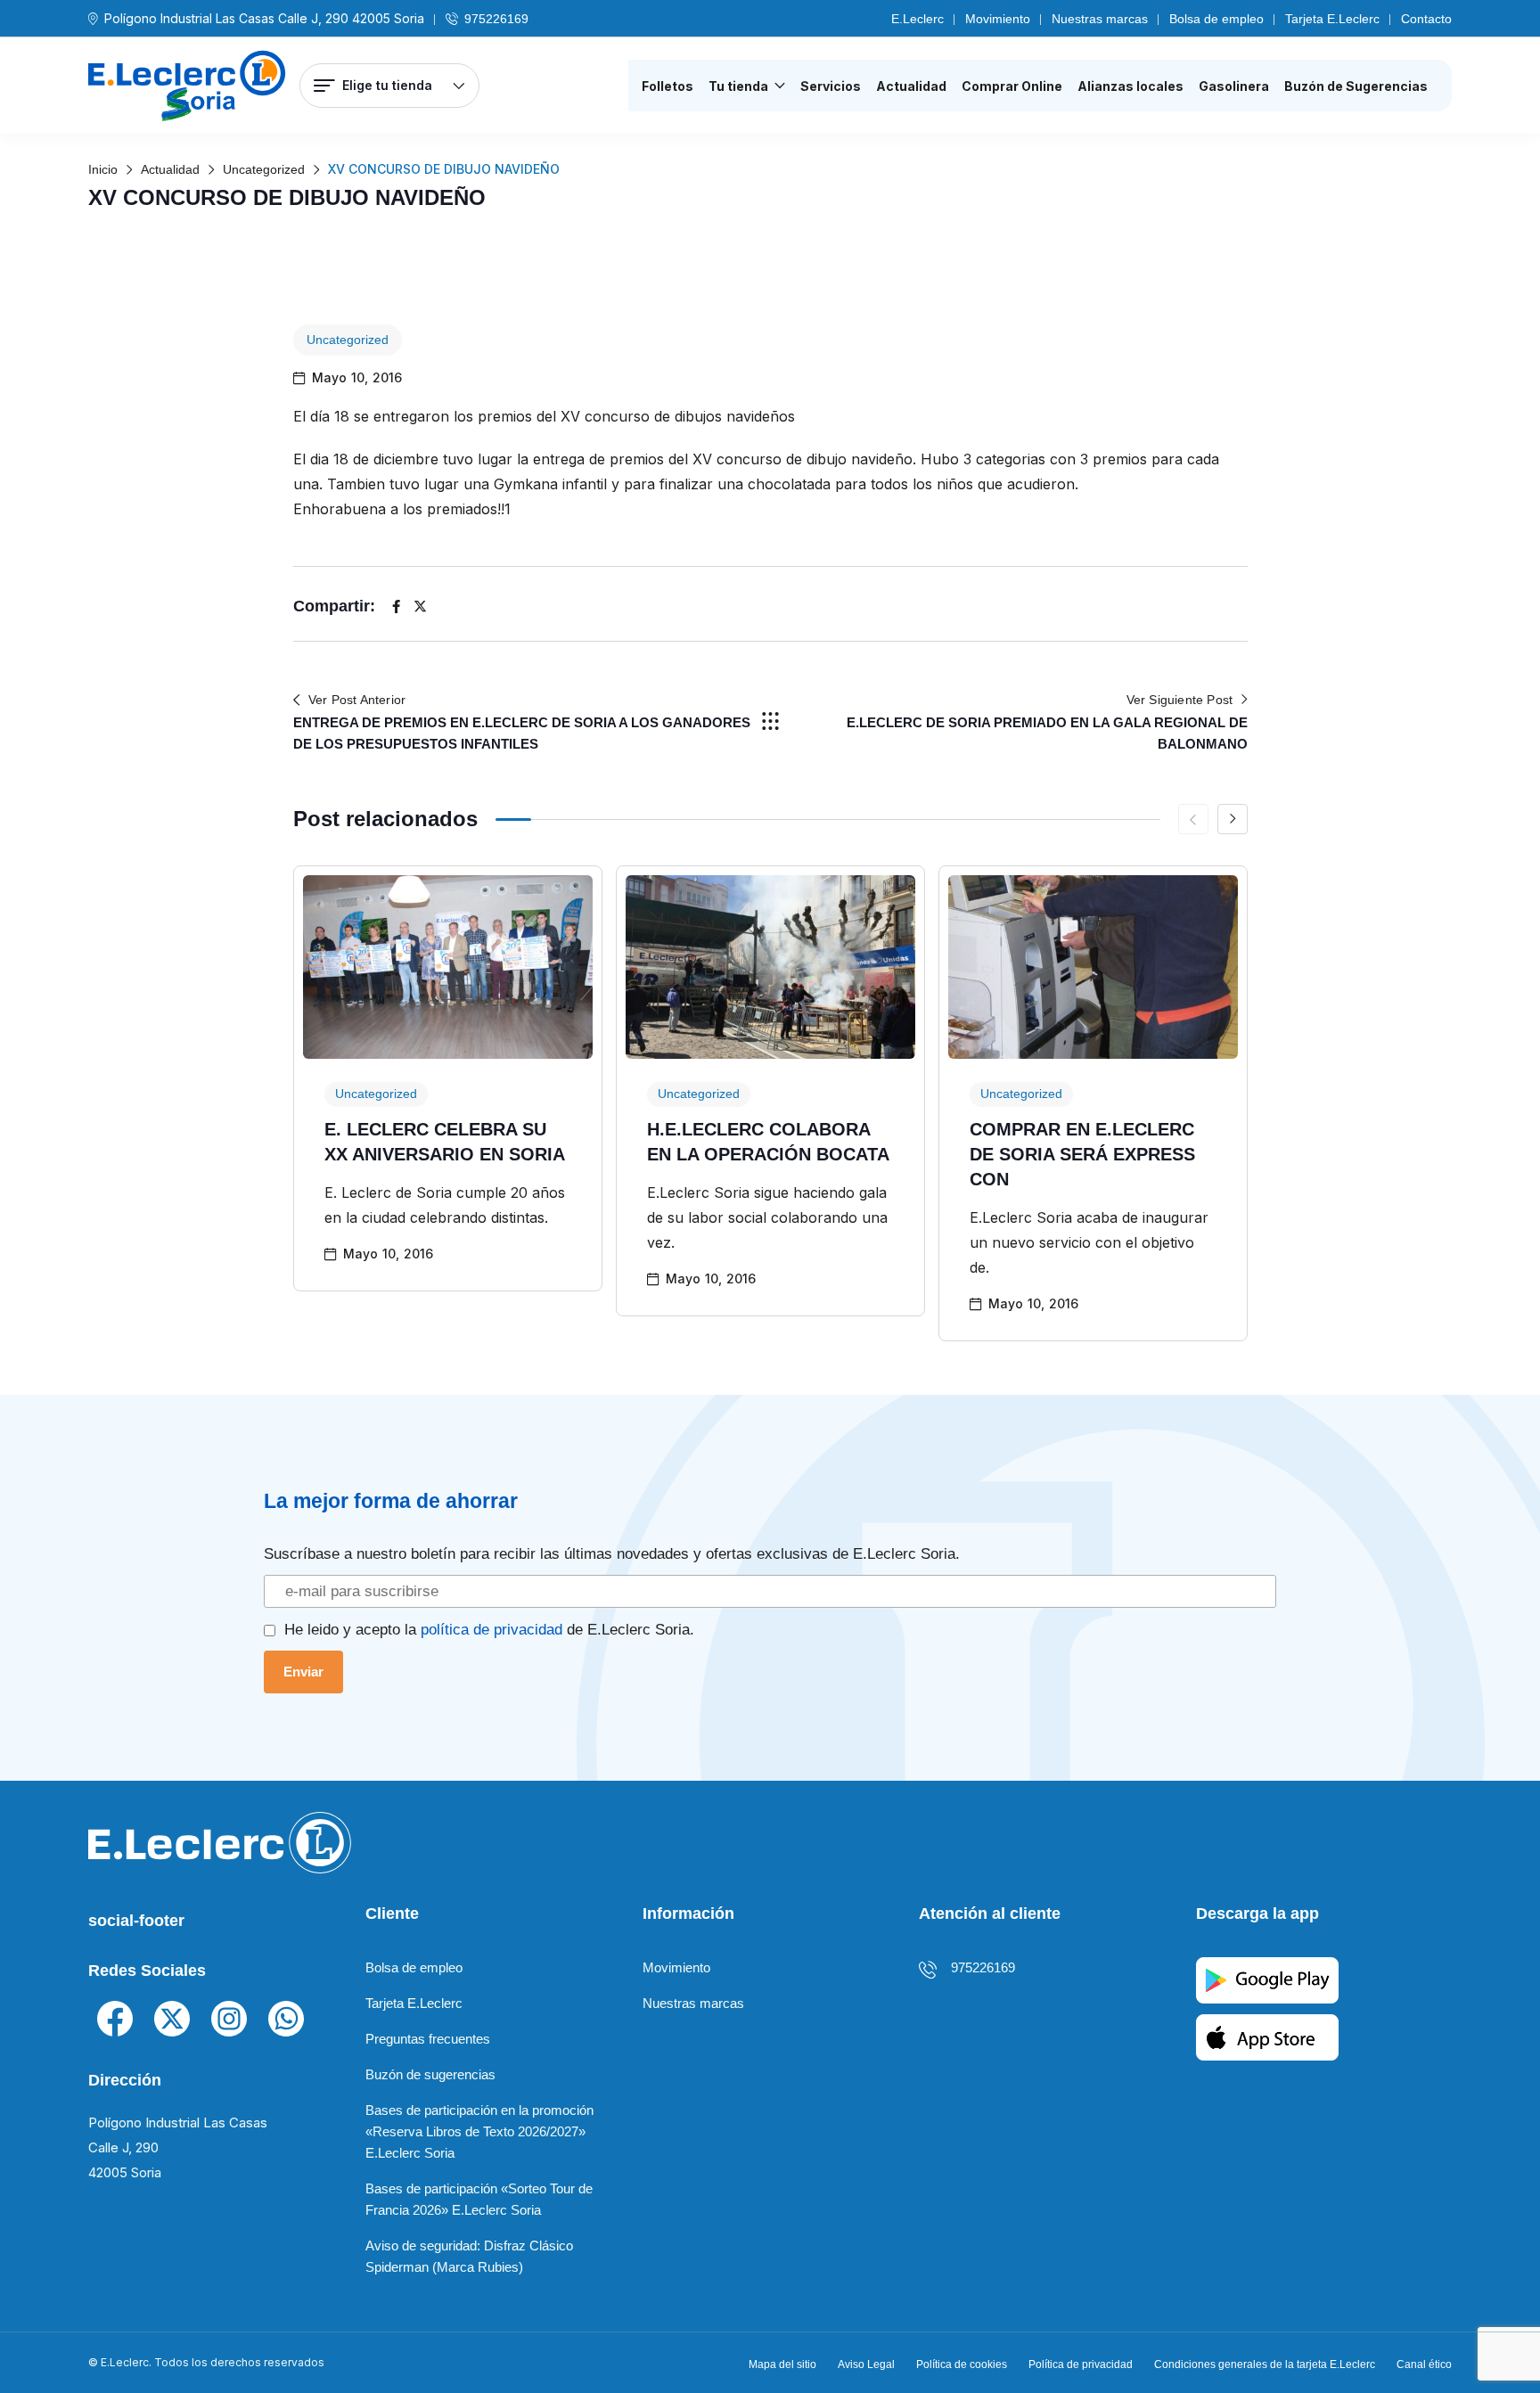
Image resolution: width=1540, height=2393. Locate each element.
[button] (1233, 819)
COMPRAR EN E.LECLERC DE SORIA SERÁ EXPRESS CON (1082, 1154)
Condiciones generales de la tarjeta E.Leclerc (1265, 2364)
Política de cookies (962, 2364)
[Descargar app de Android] (1267, 1979)
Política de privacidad (1081, 2364)
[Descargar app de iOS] (1267, 2036)
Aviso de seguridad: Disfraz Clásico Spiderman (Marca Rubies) (469, 2256)
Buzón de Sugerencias (1356, 86)
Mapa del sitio (782, 2364)
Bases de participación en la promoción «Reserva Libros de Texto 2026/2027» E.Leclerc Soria (479, 2131)
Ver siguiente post (1180, 700)
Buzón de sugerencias (430, 2074)
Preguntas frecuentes (428, 2039)
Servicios (831, 86)
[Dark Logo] (187, 86)
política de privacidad (491, 1629)
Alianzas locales (1130, 86)
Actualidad (911, 86)
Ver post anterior (357, 700)
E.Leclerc (917, 19)
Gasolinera (1234, 86)
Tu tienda (738, 86)
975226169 (496, 19)
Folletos (668, 86)
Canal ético (1424, 2364)
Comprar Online (1012, 86)
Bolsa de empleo (1216, 19)
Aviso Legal (866, 2364)
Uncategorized (348, 340)
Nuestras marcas (1100, 19)
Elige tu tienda (387, 85)
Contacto (1426, 19)
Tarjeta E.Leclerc (1332, 19)
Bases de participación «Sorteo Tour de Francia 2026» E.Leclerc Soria (479, 2199)
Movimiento (998, 19)
